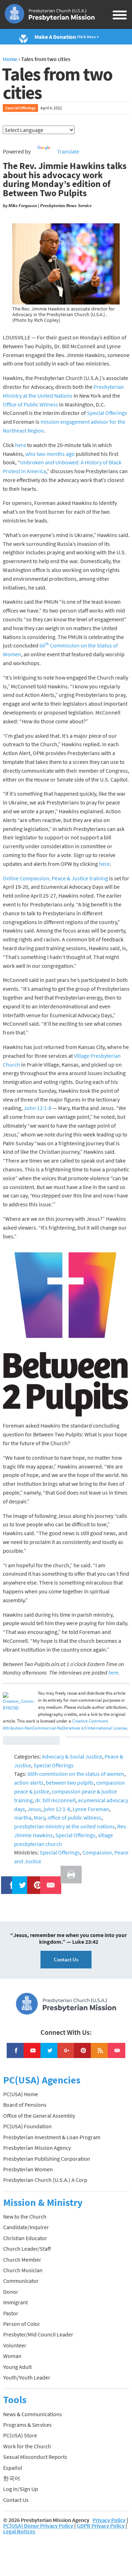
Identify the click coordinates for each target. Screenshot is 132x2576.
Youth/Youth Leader (27, 2377)
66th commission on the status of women (76, 1774)
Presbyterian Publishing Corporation (47, 2159)
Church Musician (23, 2270)
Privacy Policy (109, 2520)
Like (8, 1881)
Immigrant (15, 2302)
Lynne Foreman (91, 1809)
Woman (12, 2356)
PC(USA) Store (20, 2435)
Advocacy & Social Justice (72, 1756)
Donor (11, 2292)
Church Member (22, 2260)
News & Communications (33, 2414)
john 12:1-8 (57, 1809)
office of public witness (74, 1817)
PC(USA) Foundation (27, 2126)
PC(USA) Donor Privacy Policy (38, 2526)
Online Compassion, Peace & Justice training (55, 878)
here (21, 445)
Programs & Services (27, 2425)
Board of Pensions (25, 2105)
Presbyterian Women (28, 2169)
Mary (39, 1817)
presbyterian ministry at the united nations (64, 1826)
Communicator (21, 2281)
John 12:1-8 (37, 1108)
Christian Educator (25, 2238)
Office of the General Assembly (39, 2116)
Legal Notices (19, 2531)
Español (13, 2468)
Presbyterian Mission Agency (37, 2148)
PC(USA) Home (21, 2094)
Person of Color (22, 2324)
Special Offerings (20, 108)
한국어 (12, 2478)
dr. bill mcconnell (55, 1800)
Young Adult (17, 2367)
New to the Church (25, 2216)
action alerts (29, 1782)
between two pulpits (70, 1782)
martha (23, 1817)
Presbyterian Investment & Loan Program (52, 2137)
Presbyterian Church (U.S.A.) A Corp (45, 2180)
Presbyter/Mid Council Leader (38, 2334)
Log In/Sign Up (21, 2489)
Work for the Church (27, 2446)
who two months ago (50, 454)
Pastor (11, 2313)
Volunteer (15, 2345)
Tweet (21, 1881)
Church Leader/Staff (27, 2249)
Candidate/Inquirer (26, 2227)
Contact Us (66, 1959)
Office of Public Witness (30, 404)
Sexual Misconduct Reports (35, 2457)
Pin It (35, 1881)
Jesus (34, 1809)
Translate (68, 151)
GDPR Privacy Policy (101, 2526)
